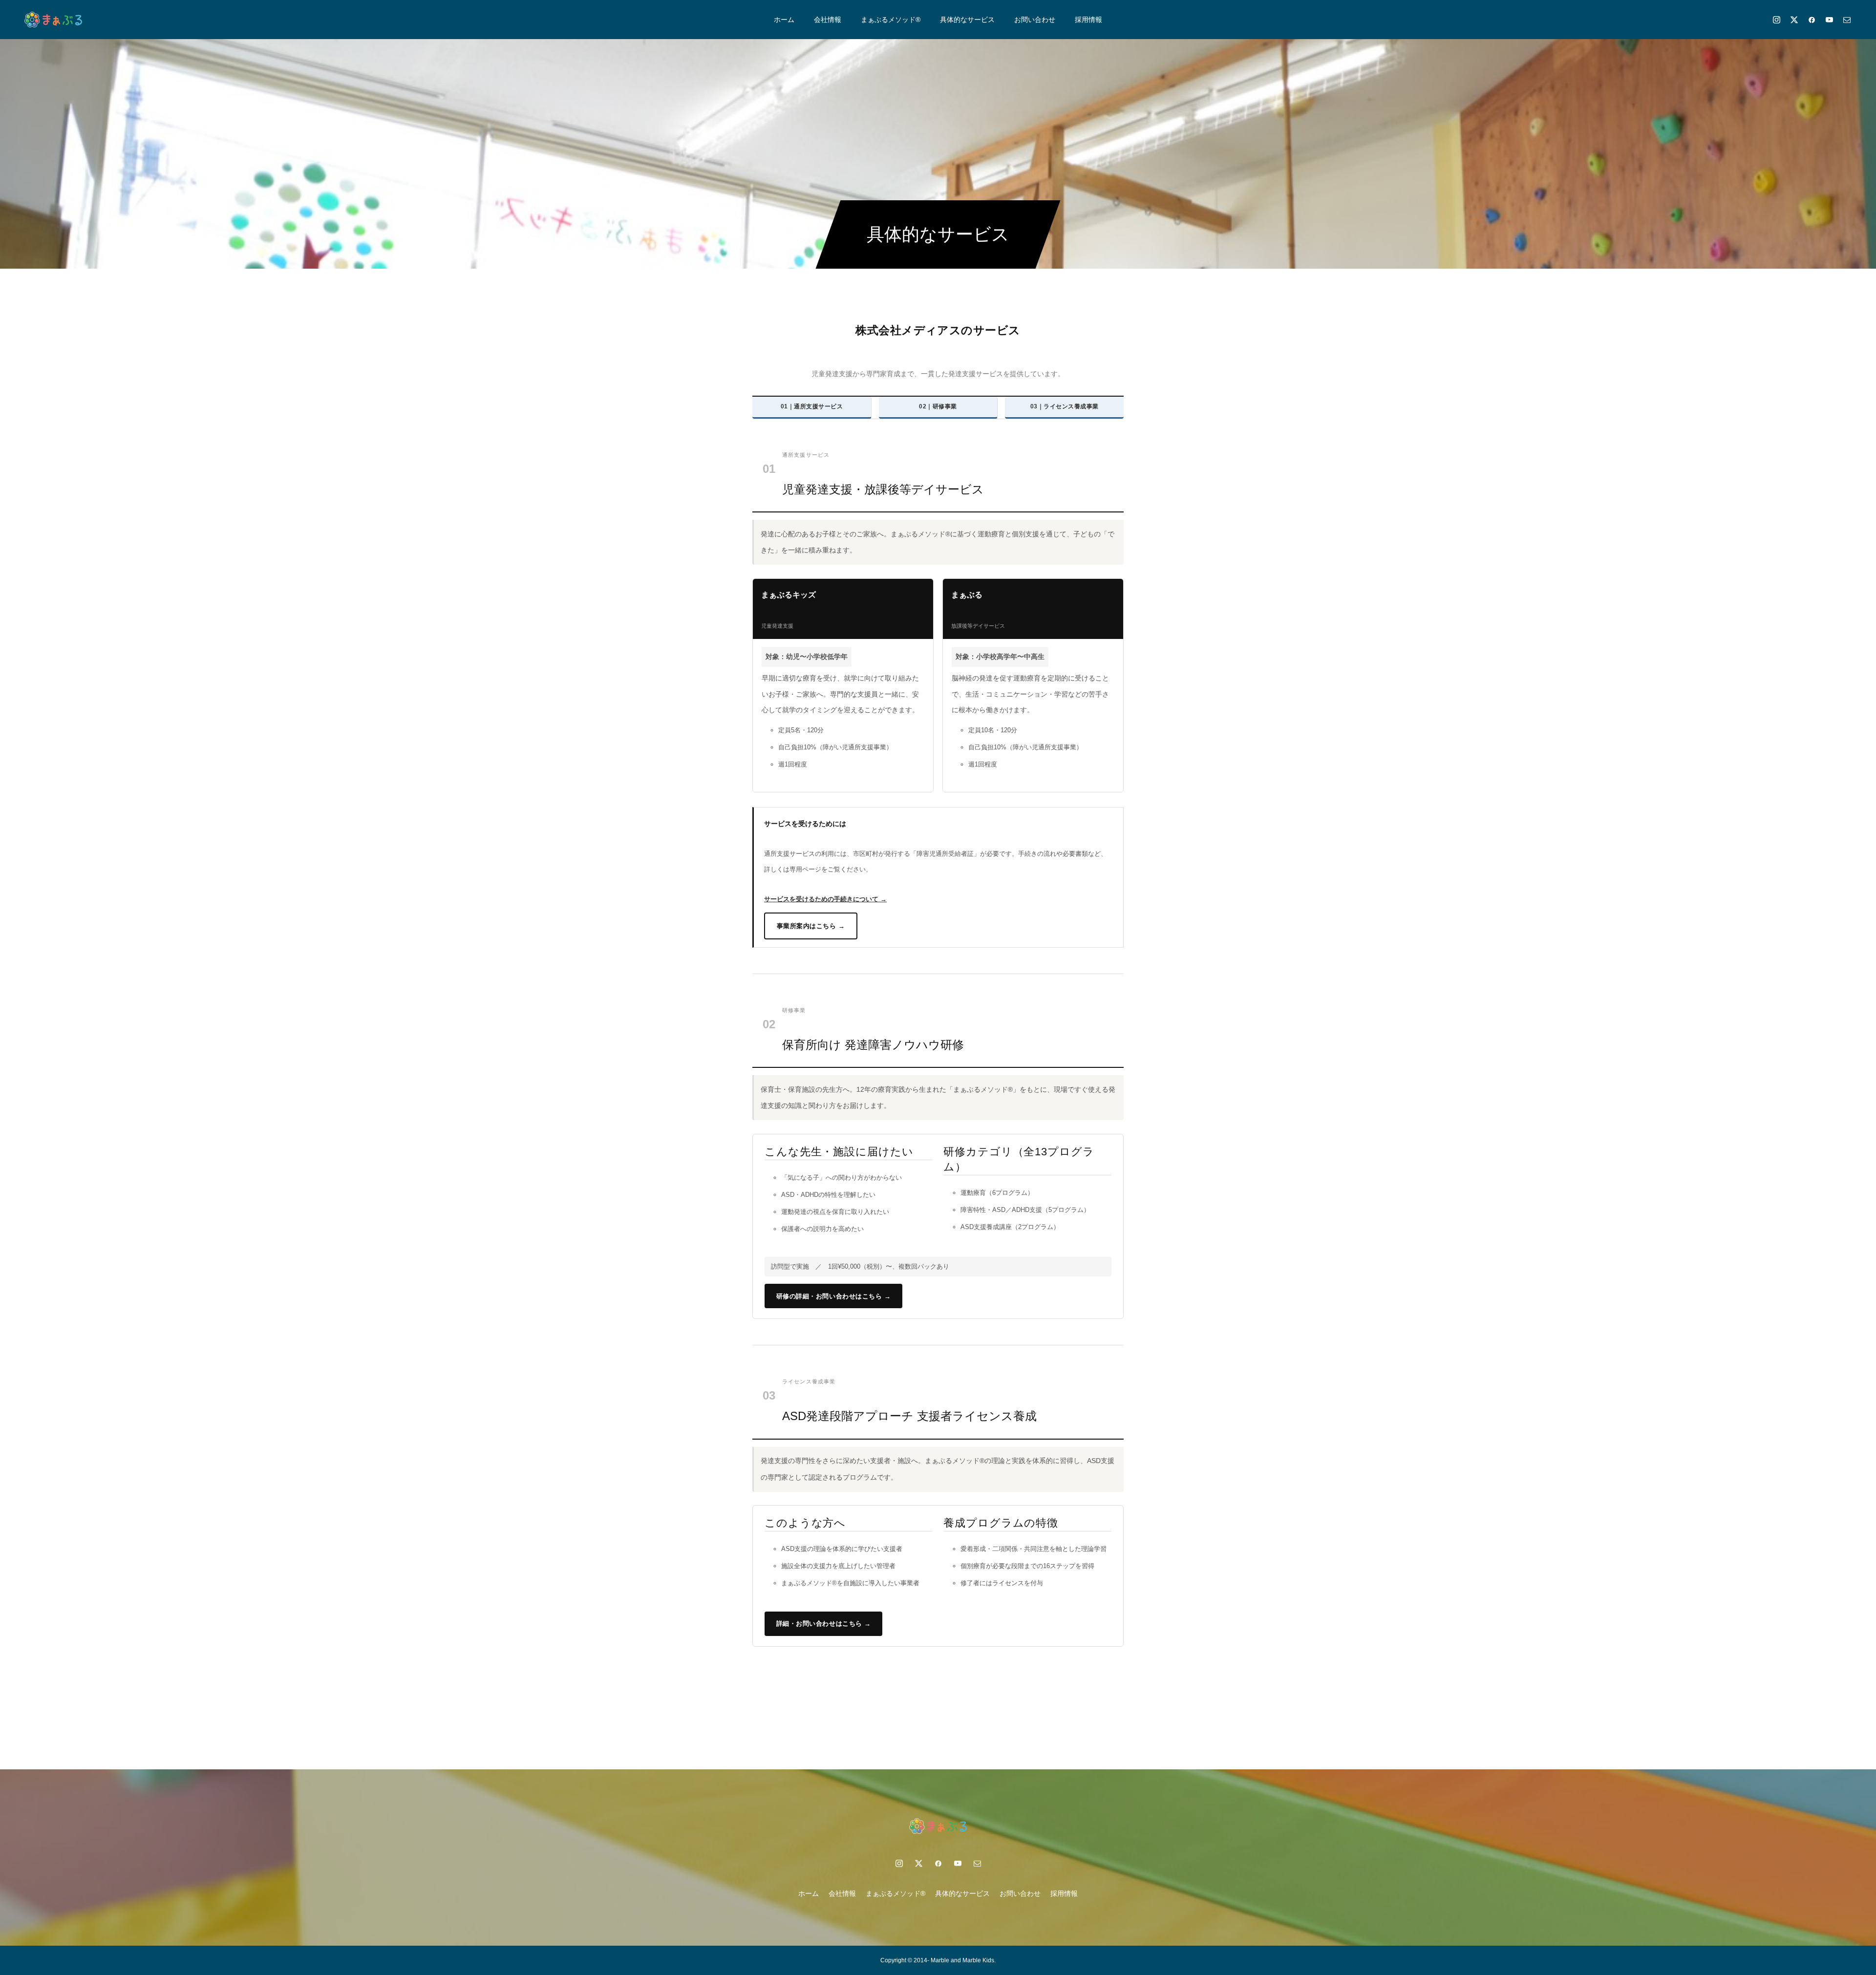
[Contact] (1847, 20)
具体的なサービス (967, 20)
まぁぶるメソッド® (891, 20)
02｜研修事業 (938, 406)
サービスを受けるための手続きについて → (825, 899)
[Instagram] (1776, 20)
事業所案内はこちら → (811, 926)
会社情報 (828, 20)
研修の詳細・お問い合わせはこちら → (834, 1296)
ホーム (784, 20)
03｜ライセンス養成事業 (1065, 406)
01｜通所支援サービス (812, 406)
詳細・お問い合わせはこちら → (824, 1624)
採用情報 (1088, 20)
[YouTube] (1829, 20)
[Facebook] (1812, 20)
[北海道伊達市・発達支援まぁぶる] (53, 20)
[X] (1794, 20)
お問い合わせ (1035, 20)
